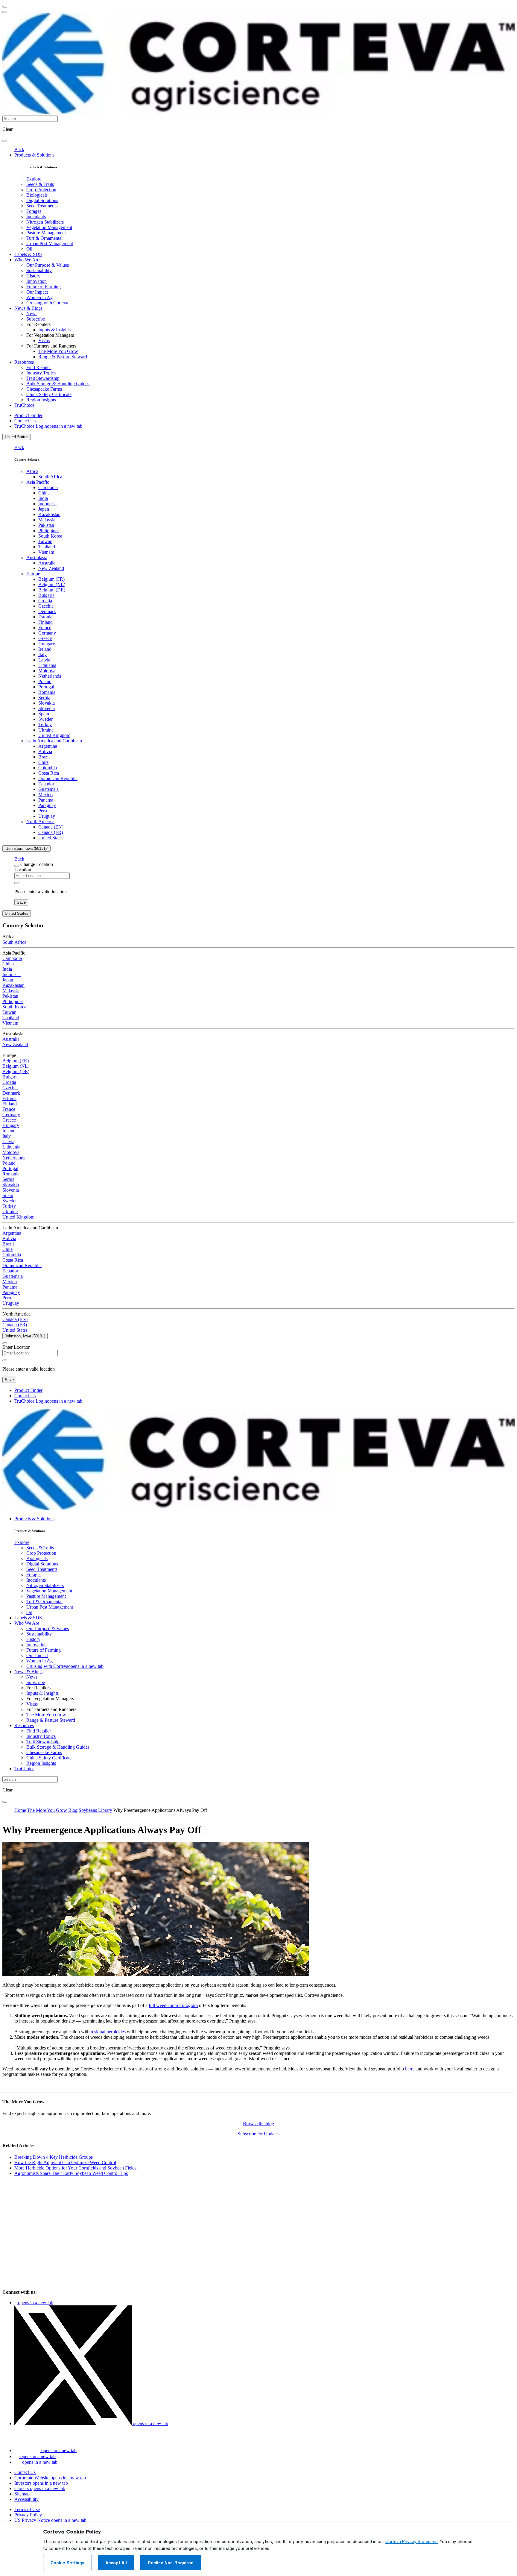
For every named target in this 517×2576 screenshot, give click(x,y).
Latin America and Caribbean (54, 741)
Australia (47, 563)
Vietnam (46, 552)
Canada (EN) (51, 827)
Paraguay (47, 805)
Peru (43, 811)
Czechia (46, 606)
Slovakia (47, 703)
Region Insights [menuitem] (41, 400)
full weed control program (173, 2005)
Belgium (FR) (51, 579)
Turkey (45, 725)
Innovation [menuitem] (37, 281)
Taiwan (45, 541)
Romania (47, 692)
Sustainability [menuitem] (39, 270)
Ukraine (46, 730)
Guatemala (48, 789)
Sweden (46, 719)
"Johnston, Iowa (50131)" (26, 848)
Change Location (37, 864)
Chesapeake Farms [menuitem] (44, 389)
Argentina (48, 746)
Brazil (44, 757)
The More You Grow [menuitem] (58, 351)
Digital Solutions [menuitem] (42, 200)
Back (19, 150)
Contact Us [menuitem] (25, 421)
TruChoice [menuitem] (24, 405)
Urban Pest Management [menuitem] (50, 244)
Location (23, 870)
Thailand (47, 547)
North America (40, 822)
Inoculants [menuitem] (36, 217)
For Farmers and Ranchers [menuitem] (51, 346)
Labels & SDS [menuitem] (28, 254)
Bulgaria (46, 595)
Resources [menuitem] (24, 362)
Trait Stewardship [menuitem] (43, 378)
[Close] (17, 866)
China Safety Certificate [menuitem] (49, 394)
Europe (33, 574)
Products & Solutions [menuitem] (34, 155)
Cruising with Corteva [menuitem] (47, 303)
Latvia (44, 660)
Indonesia (47, 504)
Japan (44, 509)
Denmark (47, 611)
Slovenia (47, 708)
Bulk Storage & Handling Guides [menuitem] (58, 384)
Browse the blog (258, 2124)
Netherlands (50, 676)
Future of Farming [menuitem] (44, 287)
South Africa (50, 477)
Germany (47, 633)
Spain (44, 714)
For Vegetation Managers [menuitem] (50, 335)
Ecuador (46, 784)
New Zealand (51, 568)
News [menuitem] (32, 314)
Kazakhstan (49, 514)
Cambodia (48, 487)
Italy (42, 654)
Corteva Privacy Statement (412, 2542)
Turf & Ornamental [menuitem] (44, 238)
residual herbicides (108, 2032)
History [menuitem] (33, 276)
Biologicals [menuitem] (37, 195)
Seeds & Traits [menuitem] (40, 184)
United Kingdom (54, 735)
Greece (45, 638)
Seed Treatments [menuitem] (42, 206)
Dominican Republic (58, 778)
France (45, 628)
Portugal (46, 687)
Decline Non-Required (171, 2563)
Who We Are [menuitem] (27, 260)
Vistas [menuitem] (44, 340)
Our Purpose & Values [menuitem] (48, 265)
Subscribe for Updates (258, 2134)
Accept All (116, 2563)
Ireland (45, 649)
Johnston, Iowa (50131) (25, 1336)
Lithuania (47, 665)
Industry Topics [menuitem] (41, 373)
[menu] (5, 7)
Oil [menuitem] (29, 249)
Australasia (37, 557)
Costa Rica (49, 773)
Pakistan (46, 525)
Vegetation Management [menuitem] (49, 227)
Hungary (47, 644)
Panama (46, 800)
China (44, 493)
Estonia (45, 617)
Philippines (49, 531)
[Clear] (17, 883)
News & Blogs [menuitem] (28, 308)
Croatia (45, 601)
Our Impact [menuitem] (37, 292)
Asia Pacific (38, 482)
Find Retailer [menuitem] (39, 367)
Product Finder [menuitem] (28, 415)
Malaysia (47, 520)
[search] (5, 141)
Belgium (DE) (52, 590)
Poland (45, 681)
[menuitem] (34, 179)
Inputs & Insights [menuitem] (54, 330)
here (409, 2069)
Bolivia (45, 751)
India (43, 498)
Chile (43, 762)
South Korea (50, 536)
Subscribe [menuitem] (36, 319)
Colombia (48, 768)
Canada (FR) (51, 832)
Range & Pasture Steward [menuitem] (63, 357)
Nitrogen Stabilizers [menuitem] (45, 222)
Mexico (45, 795)
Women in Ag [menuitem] (39, 297)
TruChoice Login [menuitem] (48, 426)
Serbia (44, 698)
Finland (45, 622)
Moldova (47, 671)
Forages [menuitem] (34, 211)
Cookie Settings (67, 2563)
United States (17, 437)
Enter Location (16, 1347)
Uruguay (47, 816)
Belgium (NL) (52, 584)
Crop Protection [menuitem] (41, 190)
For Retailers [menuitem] (38, 324)
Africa (32, 471)
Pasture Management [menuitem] (46, 233)
